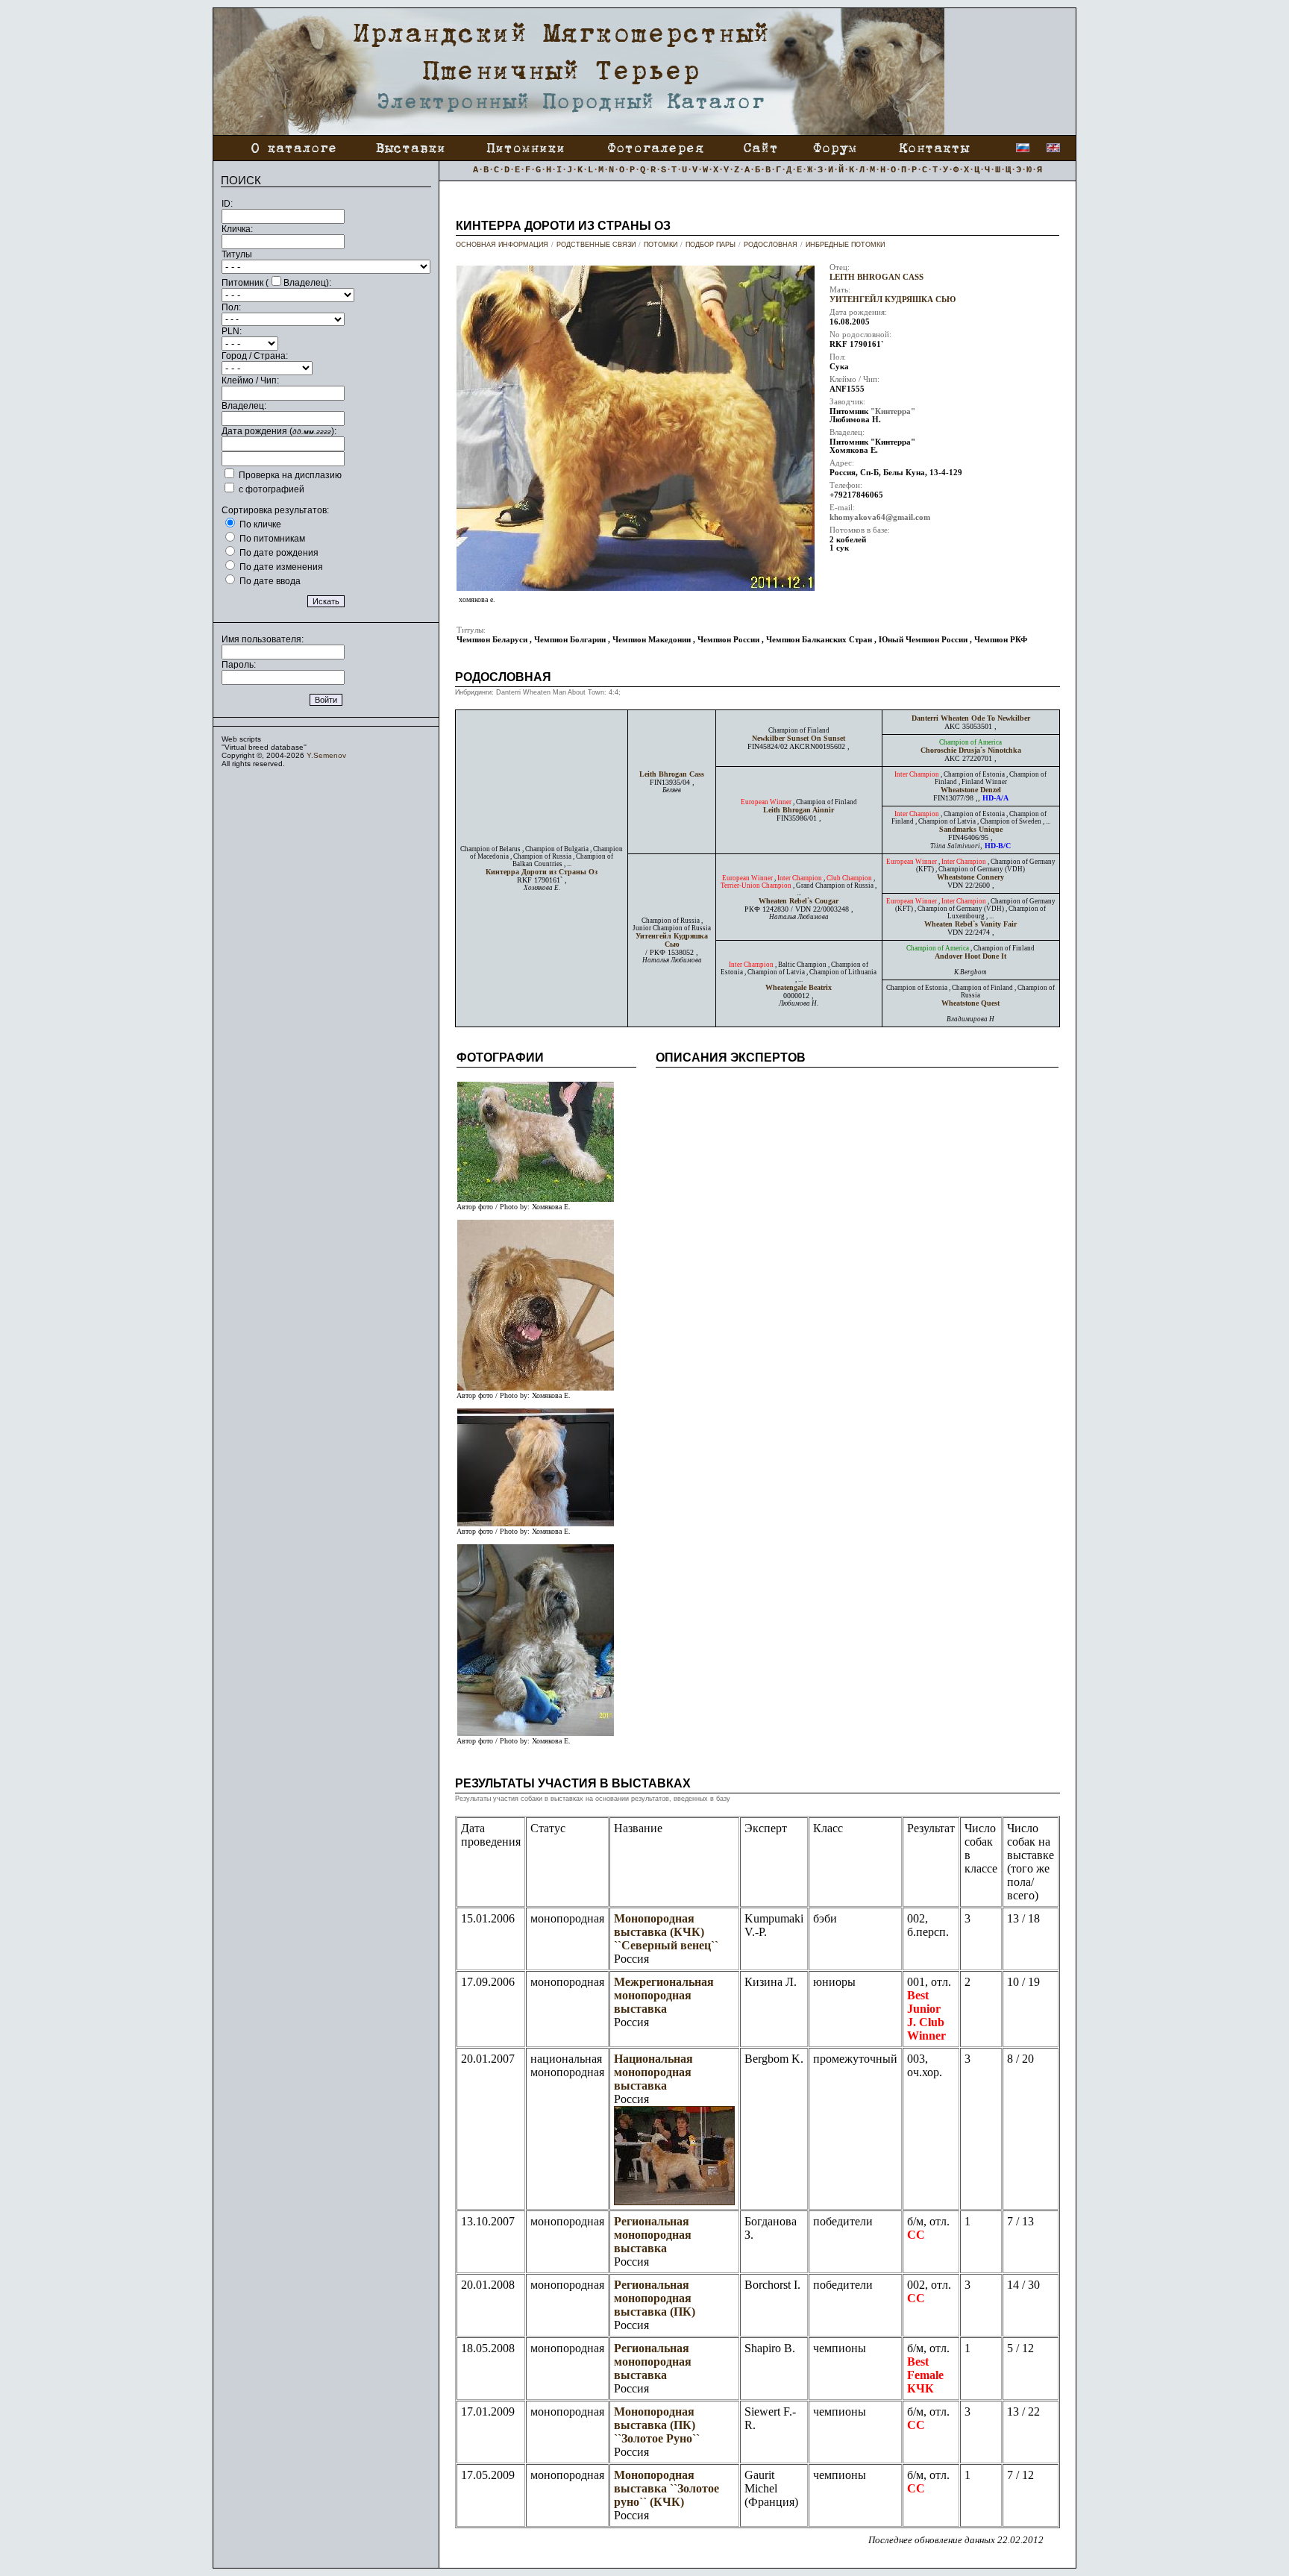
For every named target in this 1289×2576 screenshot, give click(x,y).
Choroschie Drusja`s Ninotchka (971, 750)
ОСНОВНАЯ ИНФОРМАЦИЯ (502, 245)
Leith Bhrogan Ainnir (799, 810)
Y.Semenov (326, 755)
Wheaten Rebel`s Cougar (799, 901)
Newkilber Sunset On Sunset (799, 738)
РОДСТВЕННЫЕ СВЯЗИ (596, 245)
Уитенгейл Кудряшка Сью (893, 300)
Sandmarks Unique (971, 829)
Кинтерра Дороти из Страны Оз (542, 872)
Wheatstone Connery (970, 877)
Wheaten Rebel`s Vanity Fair (970, 924)
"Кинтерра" (893, 411)
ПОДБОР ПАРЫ (711, 245)
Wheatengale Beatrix (799, 987)
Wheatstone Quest (970, 1003)
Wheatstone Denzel (971, 790)
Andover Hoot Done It (970, 956)
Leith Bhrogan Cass (672, 774)
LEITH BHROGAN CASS (876, 277)
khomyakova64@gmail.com (880, 517)
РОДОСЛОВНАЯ (771, 245)
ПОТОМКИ (661, 245)
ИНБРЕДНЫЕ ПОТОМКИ (845, 245)
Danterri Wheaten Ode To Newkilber (971, 718)
